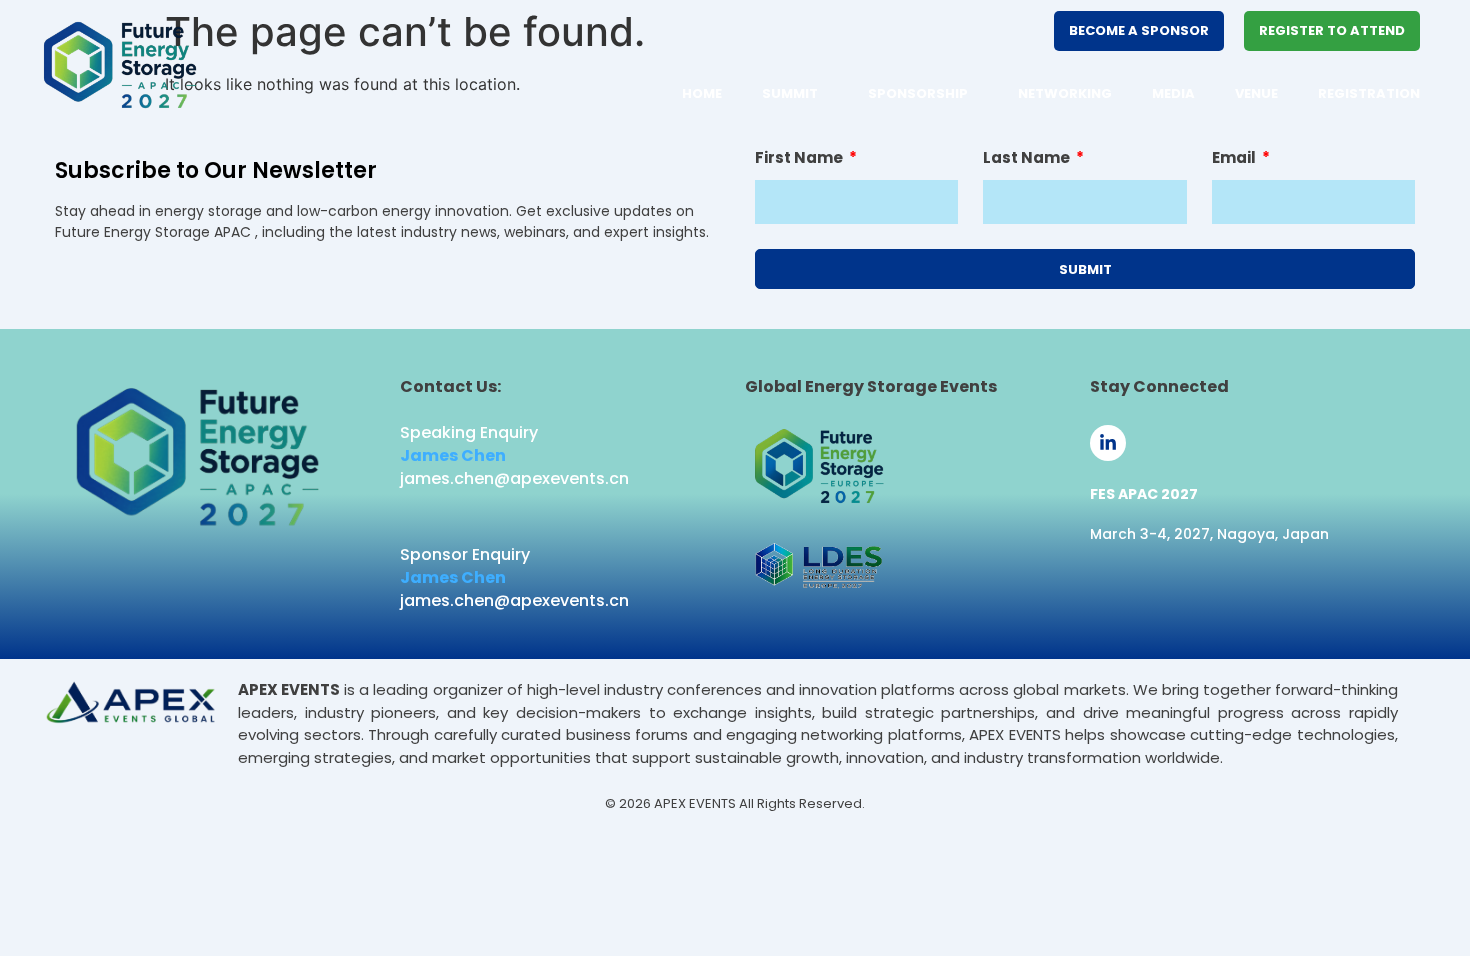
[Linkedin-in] (1108, 443)
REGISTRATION (1369, 93)
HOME (702, 93)
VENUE (1256, 93)
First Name (800, 159)
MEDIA (1173, 93)
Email (1235, 159)
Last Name (1028, 159)
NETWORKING (1065, 93)
